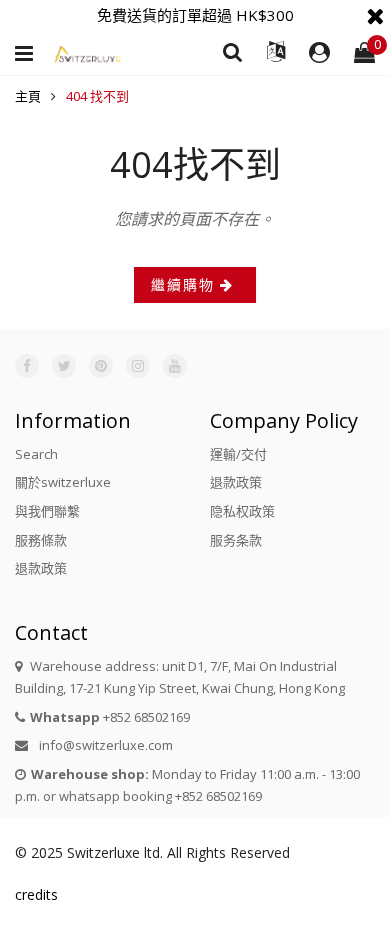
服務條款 (41, 540)
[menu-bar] (29, 54)
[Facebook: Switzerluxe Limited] (27, 366)
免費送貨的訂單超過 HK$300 (195, 15)
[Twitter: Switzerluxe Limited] (64, 366)
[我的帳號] (319, 53)
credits (36, 894)
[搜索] (233, 51)
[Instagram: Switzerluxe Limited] (138, 366)
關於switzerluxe (63, 482)
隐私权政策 (242, 511)
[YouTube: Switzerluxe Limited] (175, 366)
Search (36, 454)
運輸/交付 (238, 454)
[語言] (276, 52)
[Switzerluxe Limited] (88, 54)
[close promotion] (375, 16)
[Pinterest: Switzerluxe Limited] (101, 366)
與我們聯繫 (47, 511)
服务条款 (236, 540)
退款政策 (41, 568)
